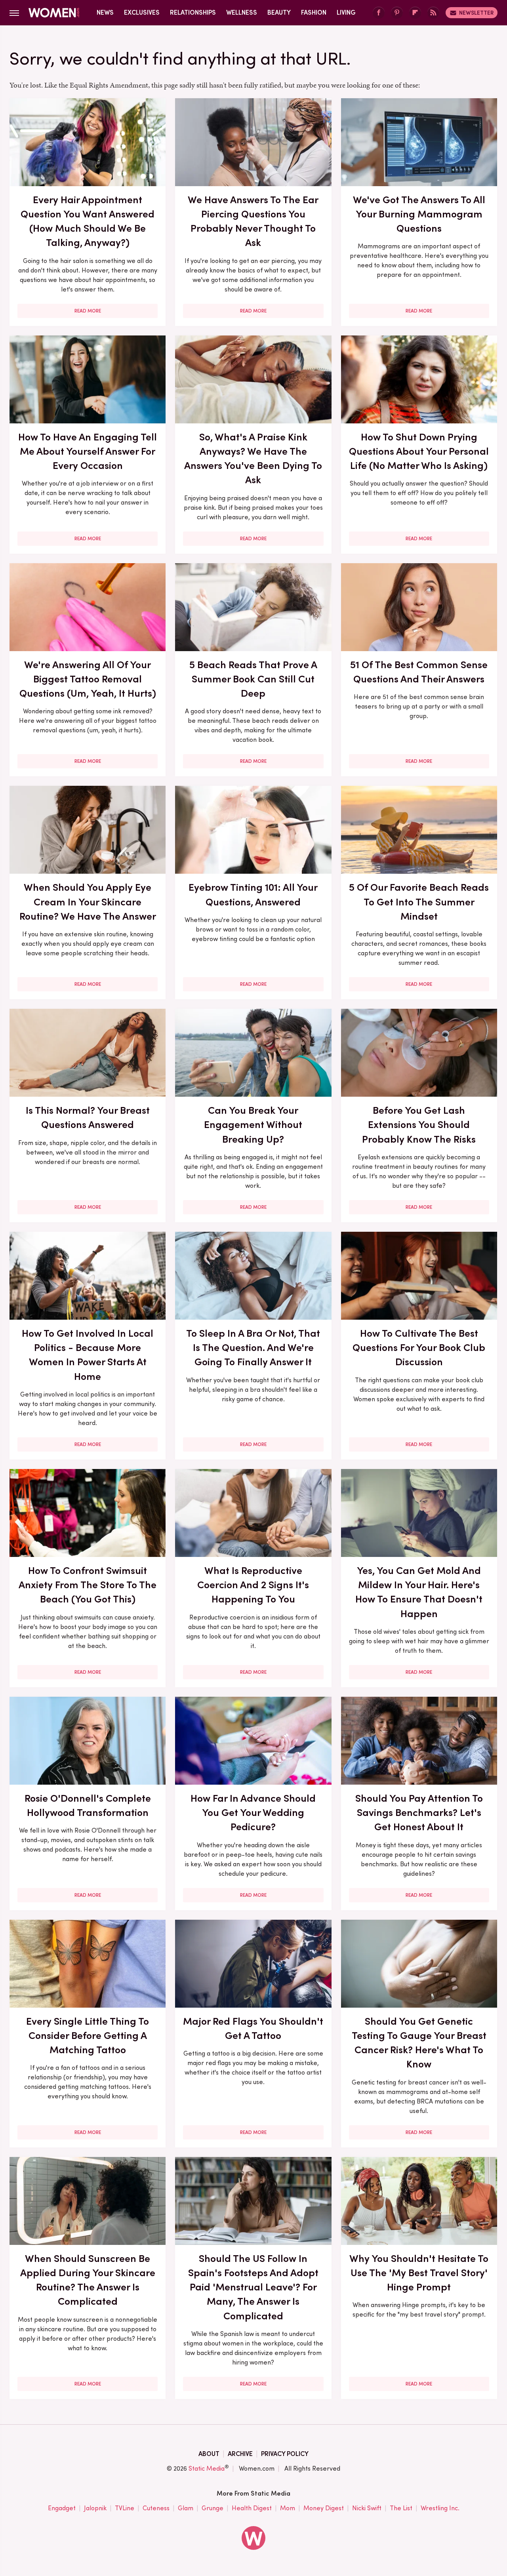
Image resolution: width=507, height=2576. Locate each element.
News (105, 12)
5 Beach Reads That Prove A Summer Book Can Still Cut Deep (253, 679)
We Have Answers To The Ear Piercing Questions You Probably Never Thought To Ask (253, 221)
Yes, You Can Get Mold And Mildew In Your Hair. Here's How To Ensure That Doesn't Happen (419, 1592)
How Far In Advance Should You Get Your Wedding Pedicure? (253, 1813)
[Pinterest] (397, 13)
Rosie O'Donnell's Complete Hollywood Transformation (88, 1805)
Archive (240, 2454)
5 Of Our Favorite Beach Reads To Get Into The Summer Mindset (419, 902)
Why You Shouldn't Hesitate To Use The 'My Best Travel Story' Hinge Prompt (419, 2273)
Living (346, 12)
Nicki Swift (367, 2508)
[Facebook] (379, 13)
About (209, 2454)
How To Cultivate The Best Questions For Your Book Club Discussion (419, 1348)
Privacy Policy (285, 2454)
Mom (288, 2508)
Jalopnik (95, 2508)
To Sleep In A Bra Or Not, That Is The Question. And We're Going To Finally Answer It (253, 1348)
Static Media (207, 2468)
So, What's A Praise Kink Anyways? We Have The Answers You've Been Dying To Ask (253, 458)
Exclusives (142, 12)
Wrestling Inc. (440, 2508)
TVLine (125, 2508)
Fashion (314, 12)
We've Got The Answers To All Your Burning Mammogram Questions (419, 214)
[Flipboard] (415, 13)
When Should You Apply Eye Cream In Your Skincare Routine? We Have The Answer (88, 902)
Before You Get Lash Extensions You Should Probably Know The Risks (419, 1125)
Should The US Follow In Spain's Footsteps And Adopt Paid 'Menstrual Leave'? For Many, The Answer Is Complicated (253, 2287)
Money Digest (324, 2508)
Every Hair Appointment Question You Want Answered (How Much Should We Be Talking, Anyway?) (88, 221)
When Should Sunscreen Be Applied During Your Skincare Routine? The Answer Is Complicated (88, 2280)
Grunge (213, 2508)
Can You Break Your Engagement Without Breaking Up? (253, 1125)
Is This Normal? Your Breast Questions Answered (88, 1117)
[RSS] (433, 13)
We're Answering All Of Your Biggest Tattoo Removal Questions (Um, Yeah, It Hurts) (88, 679)
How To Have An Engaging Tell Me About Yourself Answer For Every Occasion (88, 451)
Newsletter (476, 13)
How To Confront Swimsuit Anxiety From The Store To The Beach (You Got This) (88, 1585)
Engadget (62, 2508)
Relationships (193, 12)
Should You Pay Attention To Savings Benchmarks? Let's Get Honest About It (419, 1813)
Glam (186, 2508)
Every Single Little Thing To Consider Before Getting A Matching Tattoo (88, 2036)
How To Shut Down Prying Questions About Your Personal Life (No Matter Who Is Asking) (419, 451)
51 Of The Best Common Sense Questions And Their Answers (419, 672)
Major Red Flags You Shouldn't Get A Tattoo (253, 2028)
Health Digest (252, 2508)
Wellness (242, 12)
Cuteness (156, 2508)
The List (401, 2508)
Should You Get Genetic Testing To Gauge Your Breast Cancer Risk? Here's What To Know (419, 2043)
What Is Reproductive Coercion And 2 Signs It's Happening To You (253, 1585)
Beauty (279, 12)
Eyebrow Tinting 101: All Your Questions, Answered (253, 894)
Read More (88, 311)
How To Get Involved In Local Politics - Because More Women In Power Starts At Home (88, 1355)
